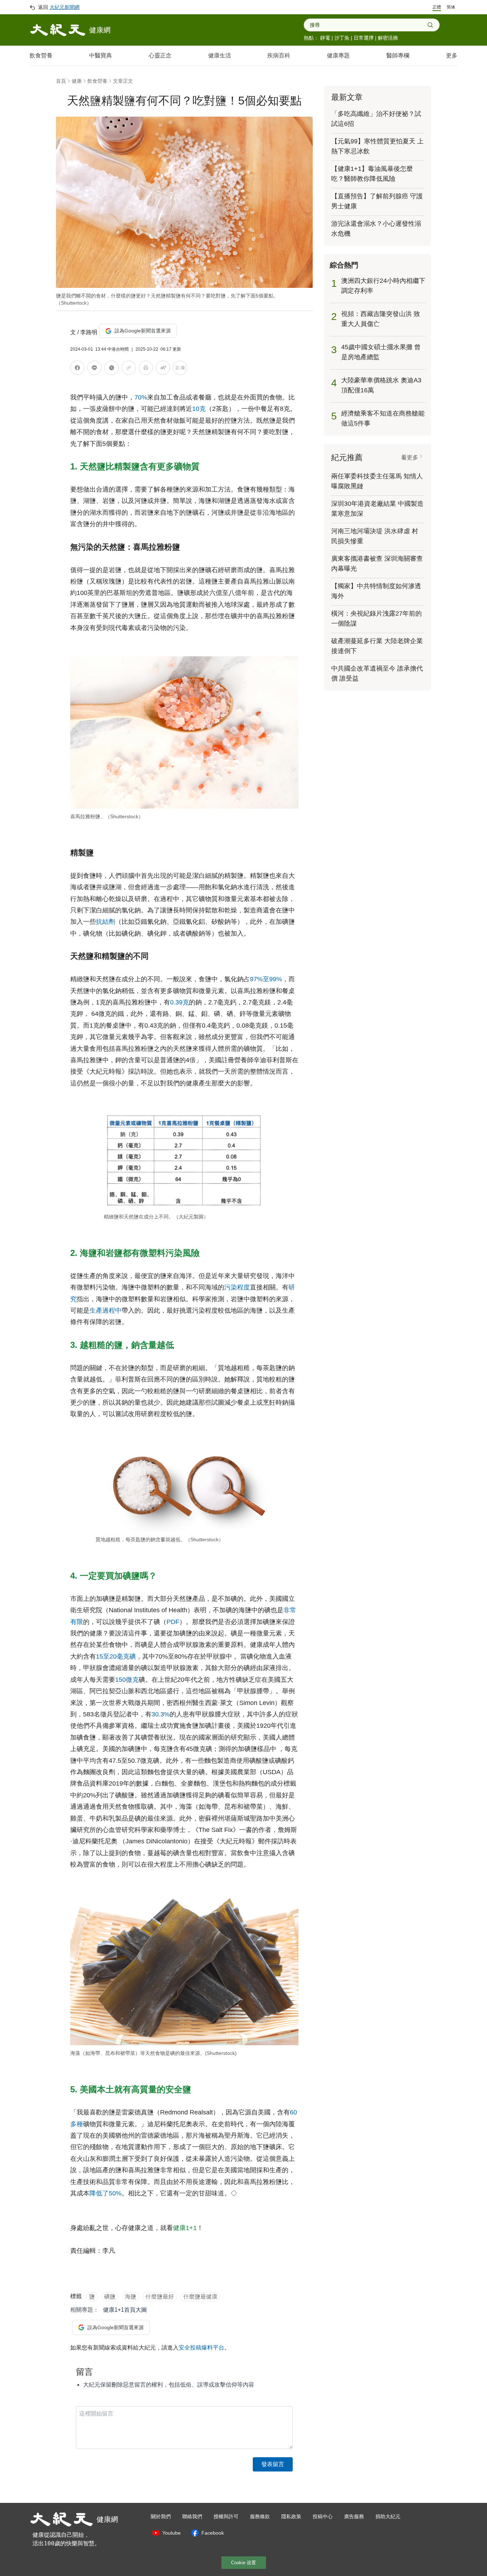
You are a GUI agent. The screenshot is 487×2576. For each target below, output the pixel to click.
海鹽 (130, 2297)
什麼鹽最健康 (200, 2297)
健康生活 (220, 55)
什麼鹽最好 (160, 2297)
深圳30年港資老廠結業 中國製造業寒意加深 (377, 509)
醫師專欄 (398, 55)
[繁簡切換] (180, 369)
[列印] (146, 369)
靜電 (325, 38)
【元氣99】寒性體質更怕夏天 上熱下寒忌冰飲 (377, 146)
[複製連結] (129, 368)
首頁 (61, 81)
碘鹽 (110, 2297)
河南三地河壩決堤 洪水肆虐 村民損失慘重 (375, 536)
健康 (77, 81)
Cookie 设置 (243, 2563)
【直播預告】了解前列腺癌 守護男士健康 (377, 201)
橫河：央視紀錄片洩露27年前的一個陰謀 (376, 618)
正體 (437, 7)
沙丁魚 (342, 38)
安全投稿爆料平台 (201, 2348)
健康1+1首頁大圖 (125, 2310)
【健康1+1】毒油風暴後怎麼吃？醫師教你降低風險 (372, 174)
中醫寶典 (101, 55)
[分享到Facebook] (77, 369)
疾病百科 (279, 55)
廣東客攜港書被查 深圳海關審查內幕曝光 (377, 564)
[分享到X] (112, 369)
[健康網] (58, 30)
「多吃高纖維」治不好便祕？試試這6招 (376, 119)
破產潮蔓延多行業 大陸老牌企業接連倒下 (377, 646)
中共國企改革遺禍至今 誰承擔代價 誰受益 (377, 673)
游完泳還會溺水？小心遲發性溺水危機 (376, 229)
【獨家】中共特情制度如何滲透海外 (376, 591)
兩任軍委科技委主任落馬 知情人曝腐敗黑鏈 (377, 481)
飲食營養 (41, 55)
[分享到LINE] (94, 369)
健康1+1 (185, 2228)
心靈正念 (160, 55)
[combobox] (368, 25)
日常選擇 (364, 38)
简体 (451, 7)
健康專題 (338, 55)
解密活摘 (388, 38)
